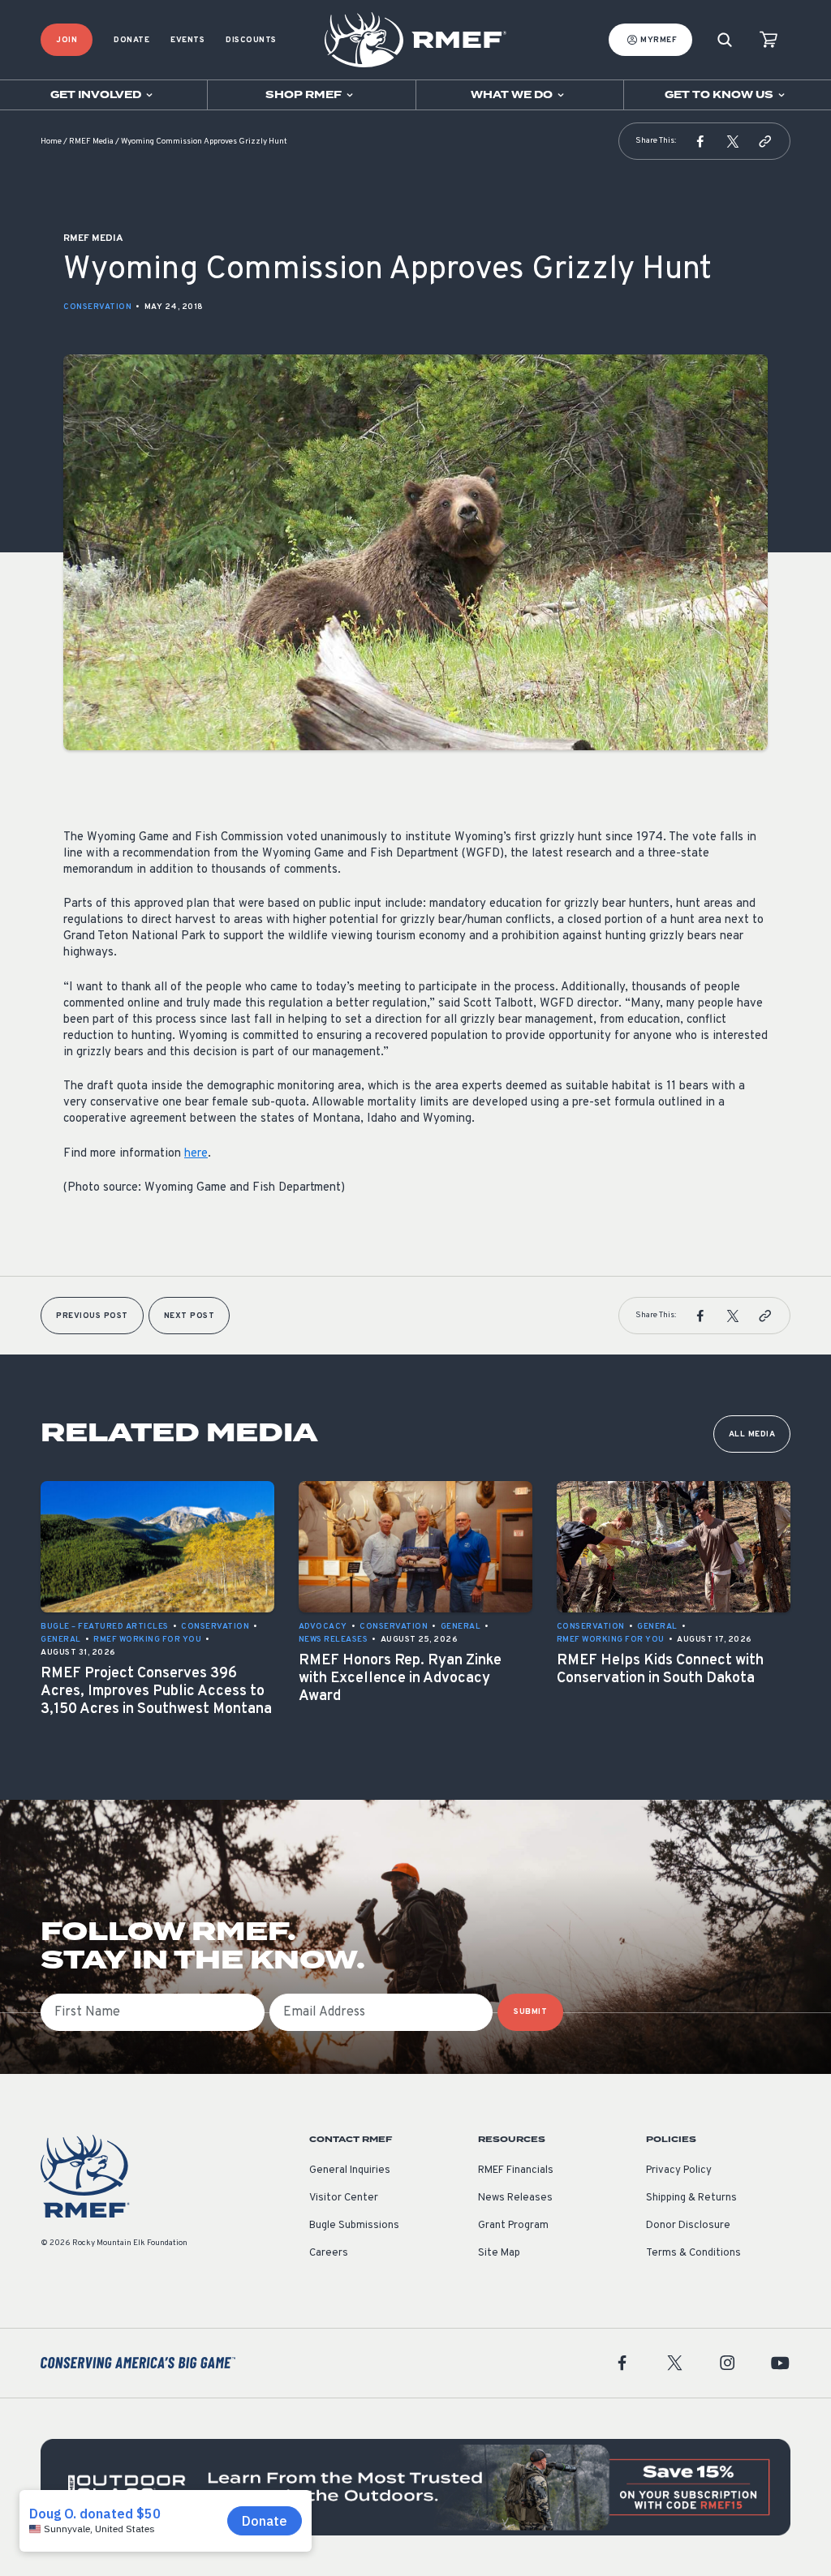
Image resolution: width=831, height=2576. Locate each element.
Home (51, 142)
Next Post (189, 1316)
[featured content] (415, 2487)
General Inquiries (350, 2170)
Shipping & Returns (691, 2198)
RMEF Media (91, 142)
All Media (752, 1434)
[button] (700, 141)
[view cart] (769, 40)
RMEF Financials (516, 2170)
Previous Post (92, 1316)
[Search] (725, 40)
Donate (131, 40)
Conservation (97, 307)
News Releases (515, 2198)
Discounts (251, 40)
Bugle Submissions (354, 2226)
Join (67, 40)
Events (187, 40)
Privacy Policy (679, 2170)
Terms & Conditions (693, 2253)
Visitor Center (344, 2198)
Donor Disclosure (688, 2226)
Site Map (499, 2253)
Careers (329, 2253)
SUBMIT (530, 2012)
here (196, 1154)
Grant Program (513, 2226)
